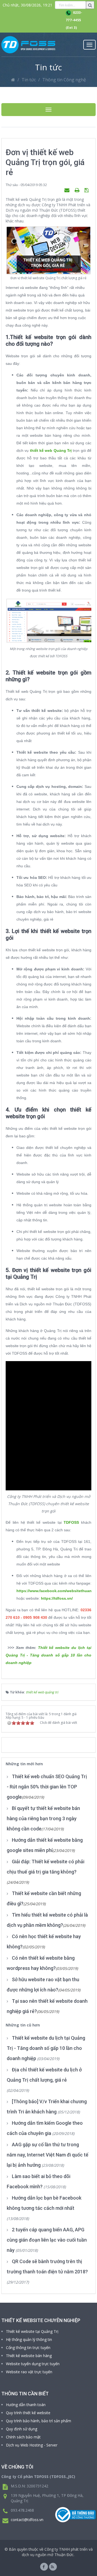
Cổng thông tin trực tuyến (28, 2348)
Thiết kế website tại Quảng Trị (32, 2331)
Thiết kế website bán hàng (29, 2356)
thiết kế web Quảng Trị (51, 450)
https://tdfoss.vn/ (57, 1598)
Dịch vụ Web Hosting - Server (32, 2445)
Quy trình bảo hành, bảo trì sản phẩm (39, 2421)
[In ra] (78, 190)
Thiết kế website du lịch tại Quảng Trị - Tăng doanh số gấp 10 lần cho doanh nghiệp (48, 1655)
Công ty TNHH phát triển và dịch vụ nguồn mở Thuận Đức (57, 2552)
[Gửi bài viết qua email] (68, 190)
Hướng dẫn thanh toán (26, 2405)
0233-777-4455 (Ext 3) (74, 20)
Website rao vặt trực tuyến (29, 2372)
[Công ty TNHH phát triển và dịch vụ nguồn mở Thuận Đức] (28, 45)
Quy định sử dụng (22, 2429)
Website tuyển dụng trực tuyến (33, 2364)
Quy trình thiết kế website (28, 2413)
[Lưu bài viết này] (87, 190)
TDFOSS (71, 1522)
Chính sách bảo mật (23, 2437)
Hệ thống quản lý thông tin (29, 2339)
